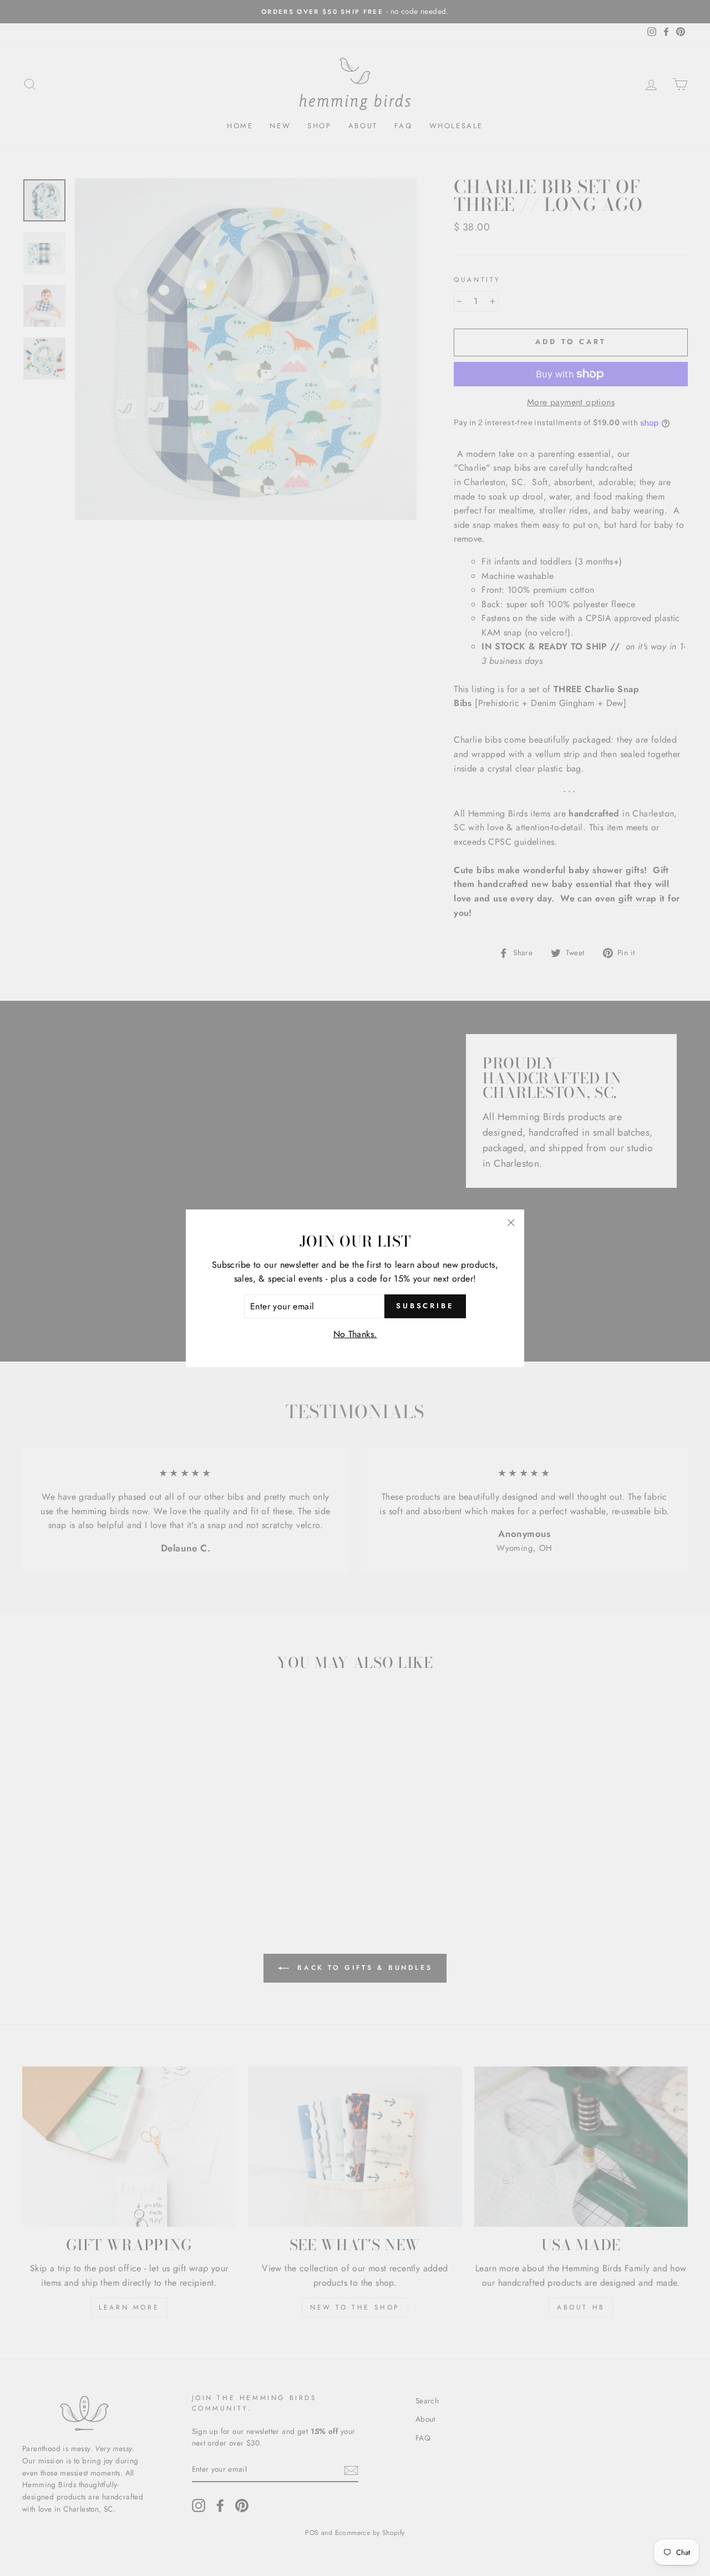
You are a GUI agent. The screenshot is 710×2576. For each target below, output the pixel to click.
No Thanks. (355, 1334)
